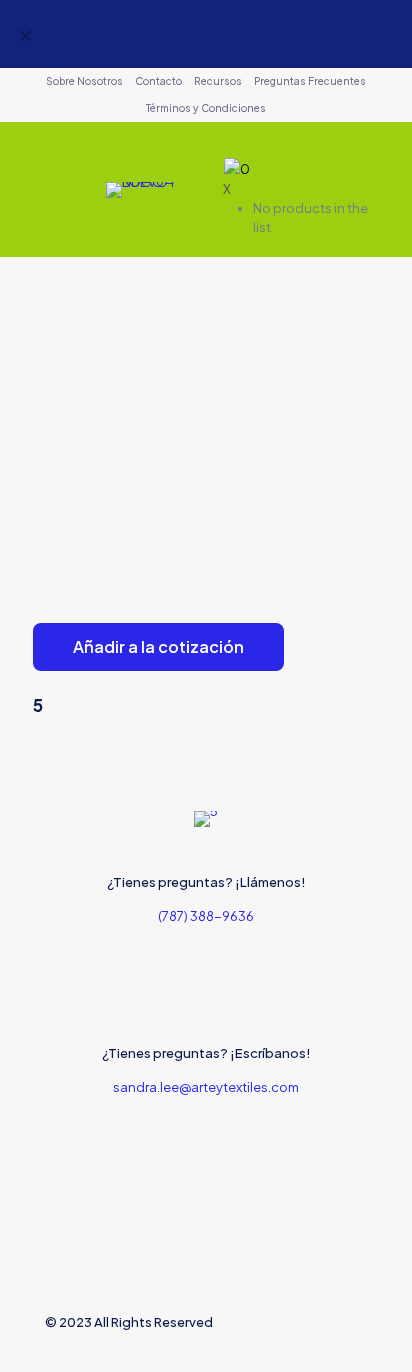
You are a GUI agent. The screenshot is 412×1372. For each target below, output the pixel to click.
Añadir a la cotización (158, 646)
